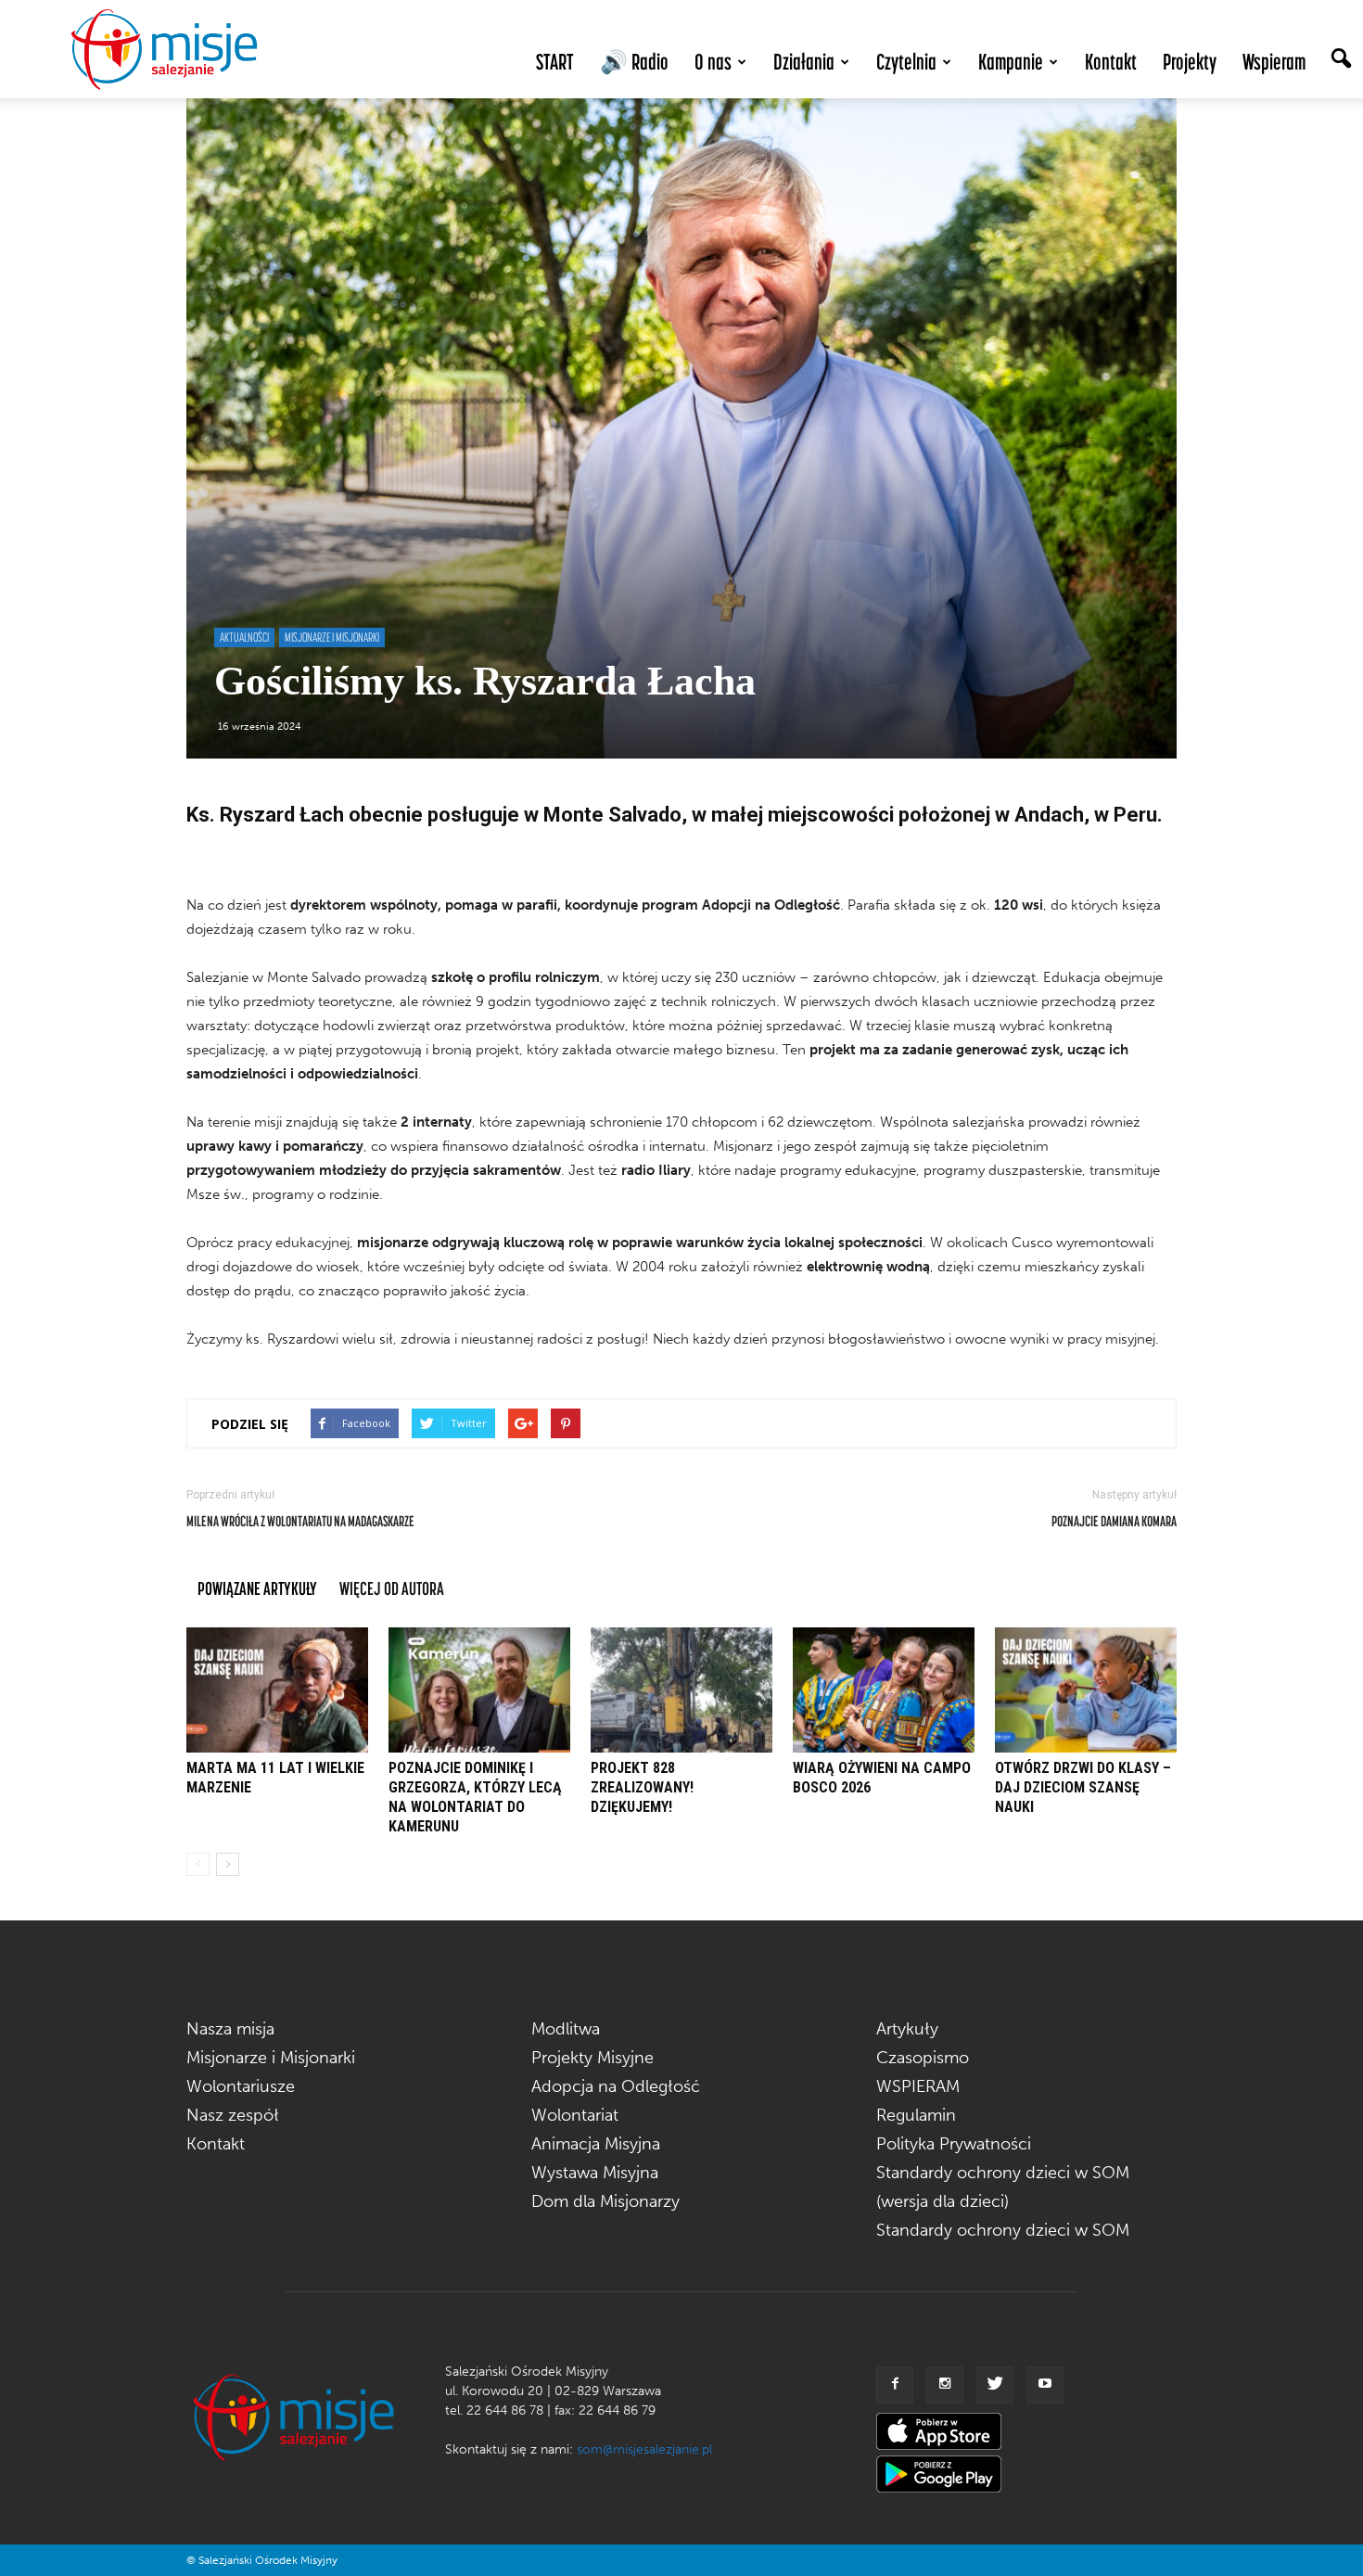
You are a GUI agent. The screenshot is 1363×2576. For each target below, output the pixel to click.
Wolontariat (575, 2115)
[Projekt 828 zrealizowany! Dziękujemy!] (681, 1690)
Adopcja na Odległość (616, 2086)
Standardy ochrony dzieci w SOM (1003, 2230)
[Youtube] (1045, 2385)
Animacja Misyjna (596, 2144)
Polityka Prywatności (954, 2144)
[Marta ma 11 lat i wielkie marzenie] (277, 1690)
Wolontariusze (241, 2086)
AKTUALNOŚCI (244, 637)
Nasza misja (230, 2029)
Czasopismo (923, 2058)
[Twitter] (995, 2385)
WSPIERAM (918, 2086)
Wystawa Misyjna (595, 2173)
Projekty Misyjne (592, 2058)
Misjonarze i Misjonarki (271, 2058)
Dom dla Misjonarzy (605, 2201)
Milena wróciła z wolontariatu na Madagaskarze (300, 1521)
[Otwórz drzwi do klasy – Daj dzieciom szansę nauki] (1086, 1690)
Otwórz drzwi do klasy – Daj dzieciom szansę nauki (1083, 1787)
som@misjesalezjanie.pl (644, 2449)
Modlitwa (566, 2029)
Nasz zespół (233, 2115)
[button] (1341, 60)
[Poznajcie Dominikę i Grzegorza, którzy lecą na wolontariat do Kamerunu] (479, 1690)
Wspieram (1274, 62)
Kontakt (1111, 62)
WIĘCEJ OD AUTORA (392, 1588)
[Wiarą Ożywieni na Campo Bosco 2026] (884, 1690)
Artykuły (907, 2029)
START (555, 62)
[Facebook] (895, 2385)
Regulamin (916, 2115)
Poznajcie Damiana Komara (1114, 1521)
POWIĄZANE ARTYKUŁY (257, 1588)
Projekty (1190, 62)
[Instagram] (945, 2385)
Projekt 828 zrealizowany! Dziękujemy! (642, 1787)
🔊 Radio (634, 62)
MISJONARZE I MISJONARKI (332, 637)
